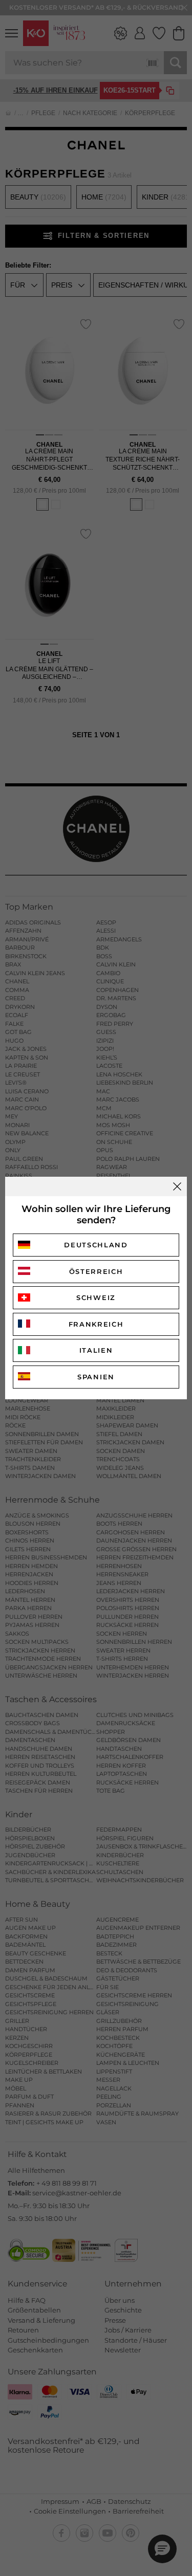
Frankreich (96, 1324)
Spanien (96, 1377)
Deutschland (96, 1245)
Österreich (96, 1271)
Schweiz (96, 1297)
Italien (96, 1350)
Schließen (177, 1186)
